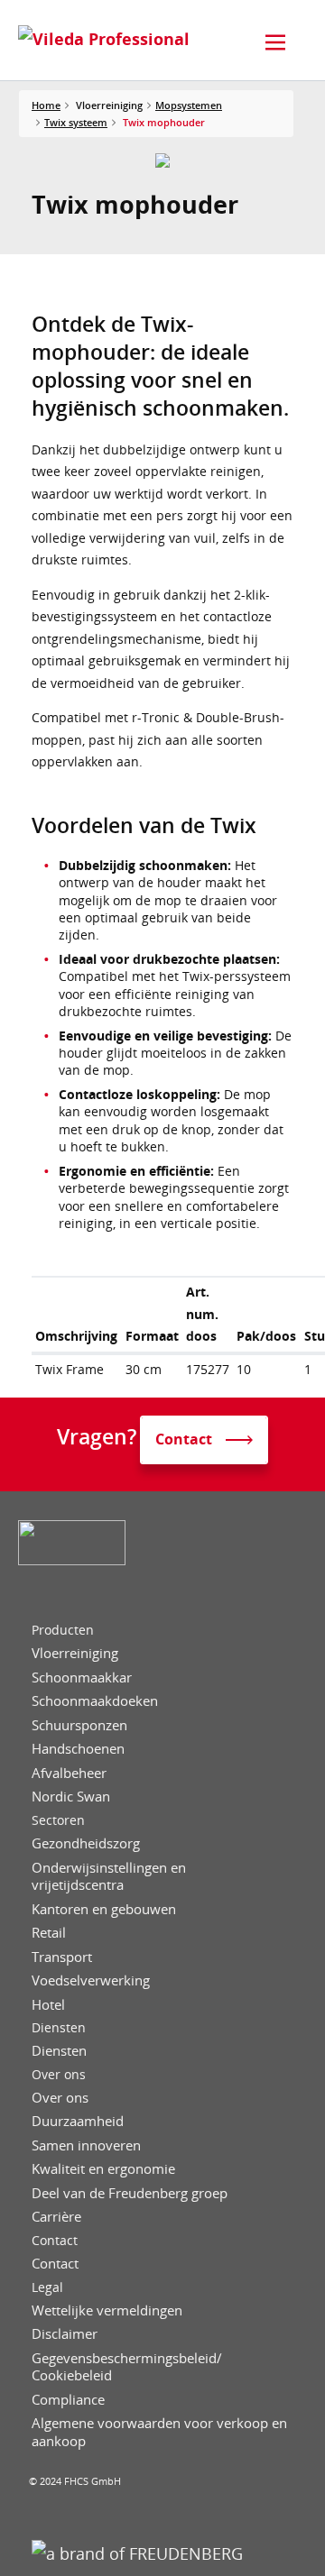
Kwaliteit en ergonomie (103, 2169)
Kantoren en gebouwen (104, 1909)
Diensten (59, 2028)
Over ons (59, 2075)
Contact (55, 2241)
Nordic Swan (71, 1797)
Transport (62, 1957)
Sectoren (58, 1820)
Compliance (68, 2400)
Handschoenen (78, 1749)
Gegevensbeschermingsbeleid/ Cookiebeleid (127, 2367)
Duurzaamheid (78, 2121)
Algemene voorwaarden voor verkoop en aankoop (159, 2432)
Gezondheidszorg (86, 1843)
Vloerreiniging (75, 1653)
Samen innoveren (86, 2145)
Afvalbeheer (69, 1773)
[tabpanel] (163, 160)
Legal (47, 2287)
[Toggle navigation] (275, 42)
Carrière (56, 2217)
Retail (49, 1933)
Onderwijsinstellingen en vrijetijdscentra (109, 1877)
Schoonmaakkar (82, 1678)
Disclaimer (65, 2334)
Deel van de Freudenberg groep (130, 2193)
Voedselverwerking (91, 1980)
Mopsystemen (189, 105)
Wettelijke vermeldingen (107, 2310)
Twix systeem (76, 122)
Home (46, 105)
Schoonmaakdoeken (95, 1701)
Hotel (48, 2005)
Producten (63, 1630)
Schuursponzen (79, 1725)
